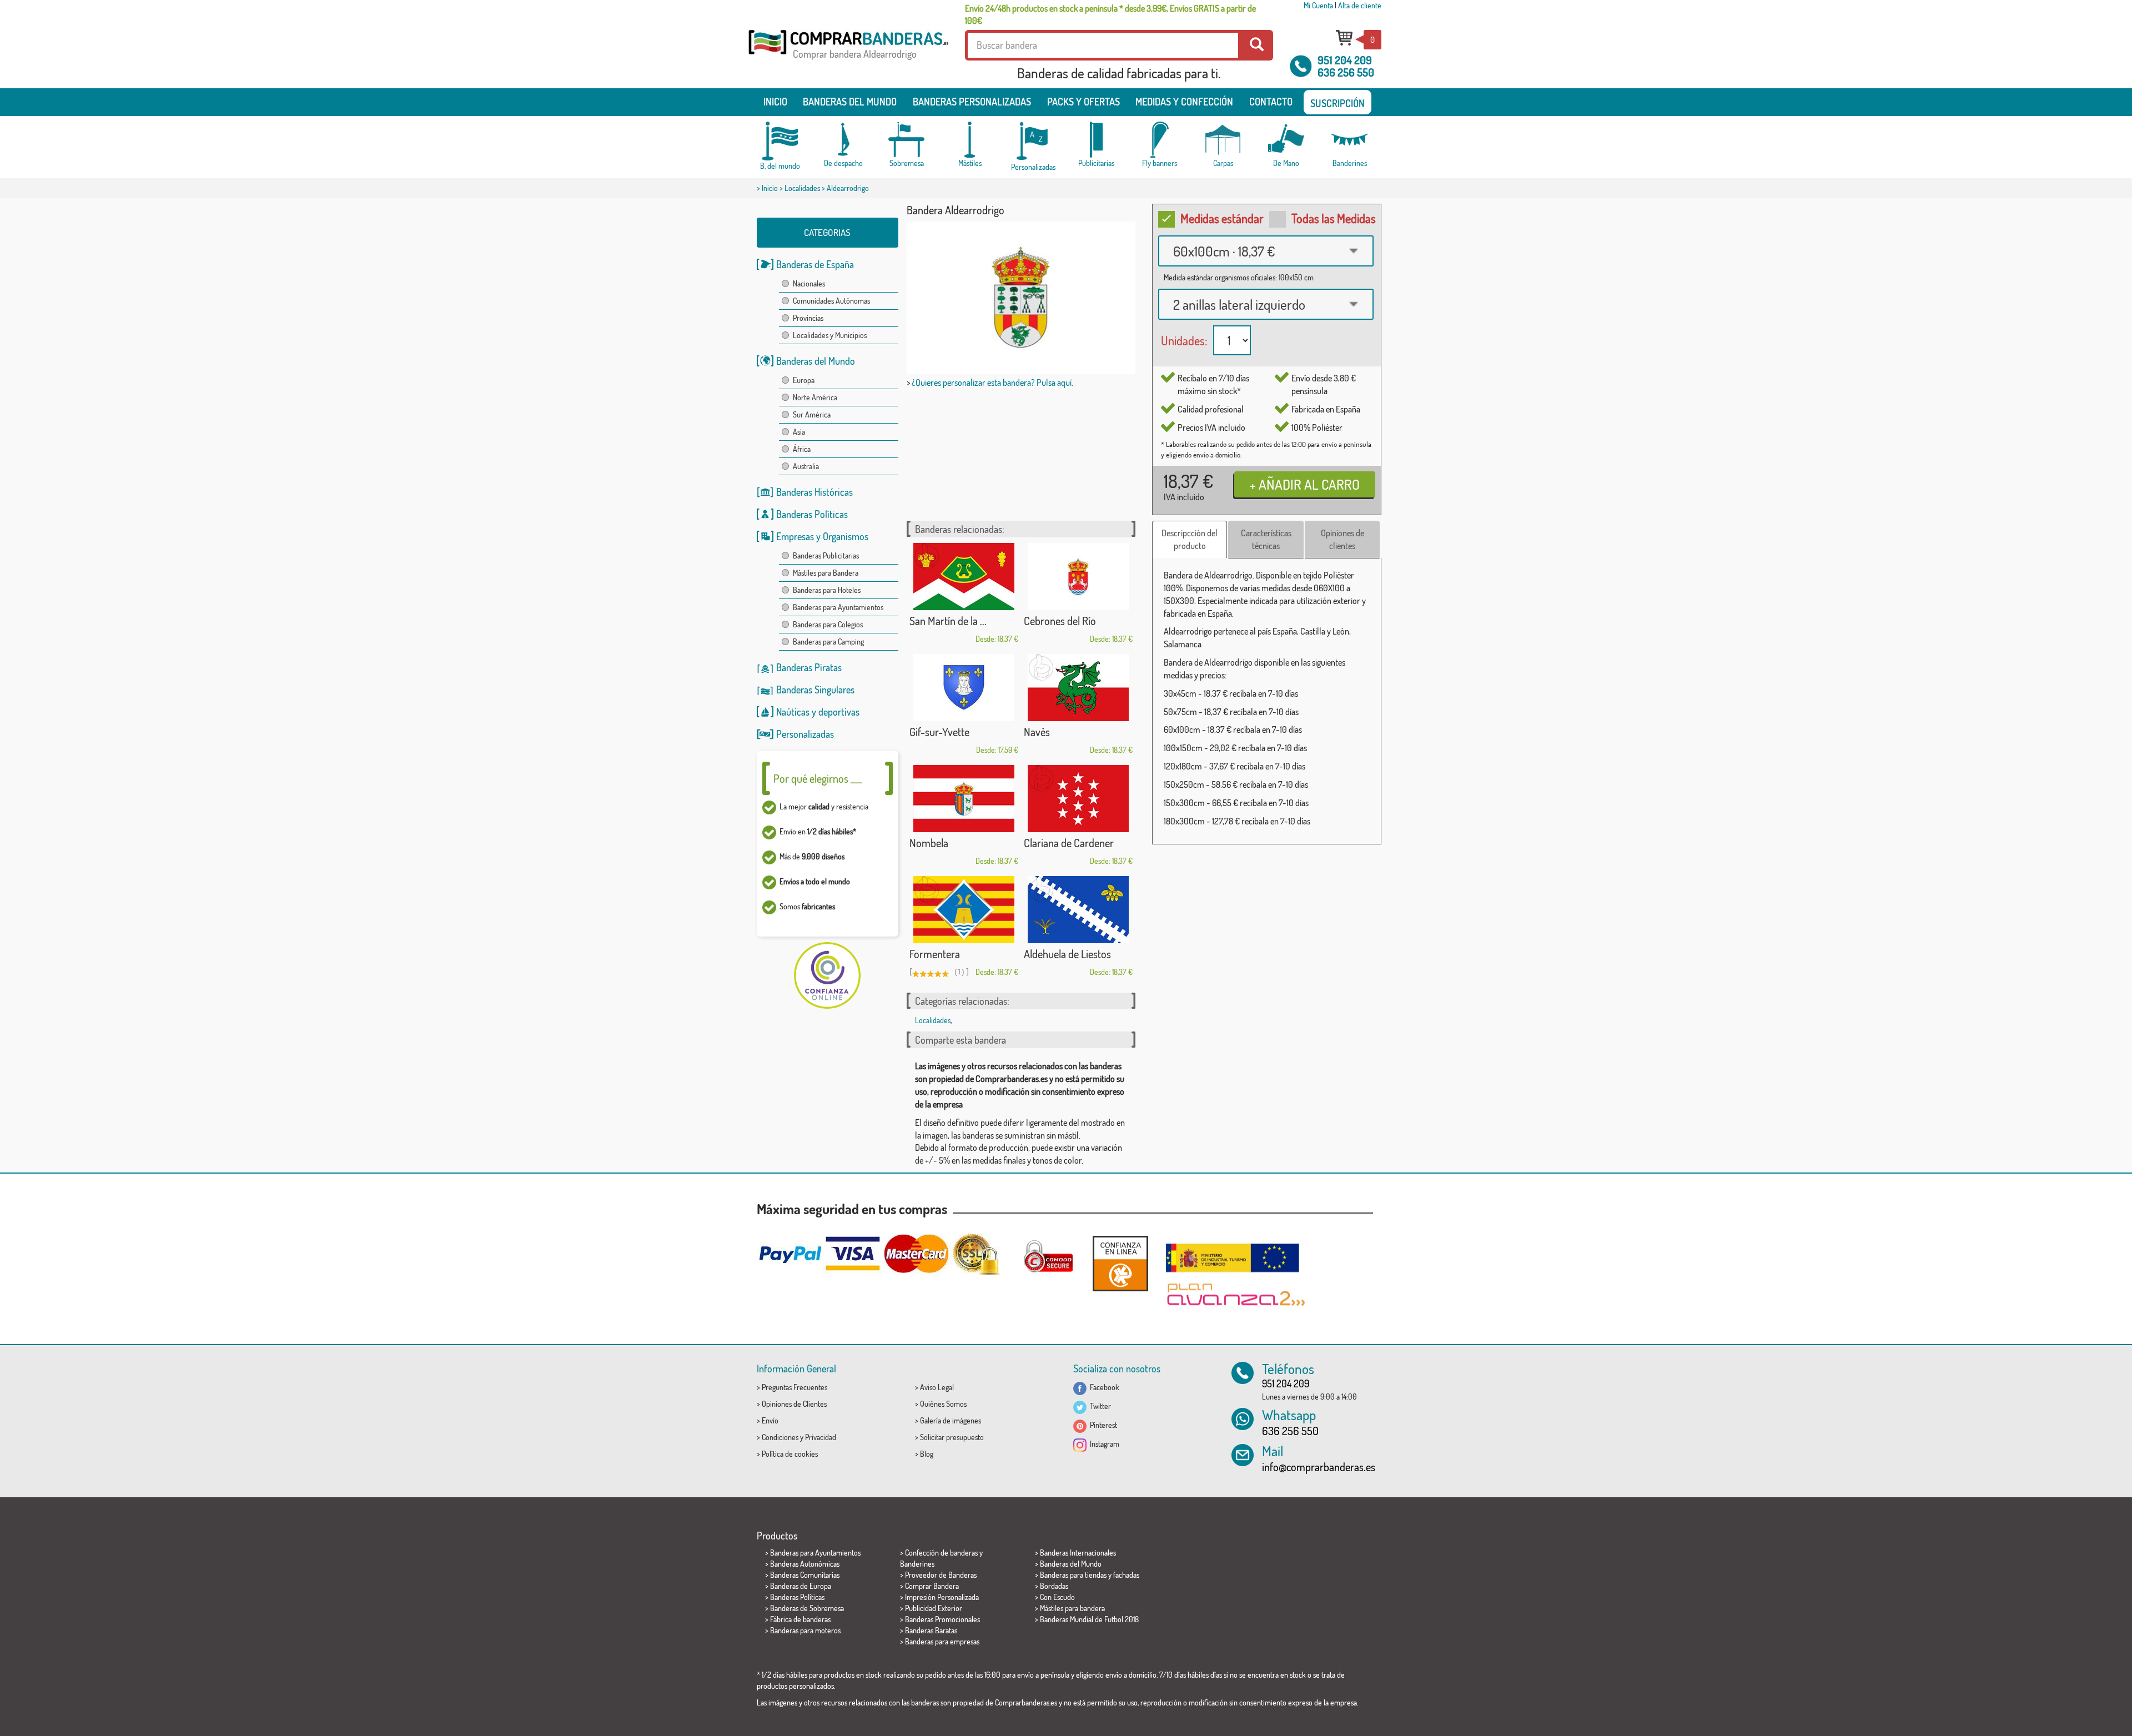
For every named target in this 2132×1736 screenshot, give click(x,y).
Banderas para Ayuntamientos (838, 607)
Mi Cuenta (1318, 5)
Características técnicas (1266, 539)
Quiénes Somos (943, 1404)
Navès (1037, 732)
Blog (927, 1454)
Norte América (815, 397)
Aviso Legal (937, 1387)
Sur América (812, 414)
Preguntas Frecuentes (795, 1387)
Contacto (1271, 102)
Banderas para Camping (828, 641)
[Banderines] (1350, 140)
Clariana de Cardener (1069, 843)
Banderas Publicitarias (826, 555)
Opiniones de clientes (1342, 539)
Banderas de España (815, 264)
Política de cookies (790, 1454)
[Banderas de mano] (1286, 140)
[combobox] (1266, 251)
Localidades (802, 188)
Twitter (1099, 1406)
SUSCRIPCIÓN (1337, 103)
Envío (770, 1420)
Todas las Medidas (1334, 218)
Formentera (935, 954)
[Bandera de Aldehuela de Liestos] (1078, 910)
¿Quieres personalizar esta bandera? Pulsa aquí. (992, 383)
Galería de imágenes (951, 1420)
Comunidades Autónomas (831, 301)
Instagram (1103, 1444)
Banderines (917, 1564)
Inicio (775, 102)
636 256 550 (1346, 72)
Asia (799, 432)
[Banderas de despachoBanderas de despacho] (843, 140)
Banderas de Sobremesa (807, 1608)
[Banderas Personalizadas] (1033, 141)
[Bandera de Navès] (1078, 688)
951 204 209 (1345, 60)
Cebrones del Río (1060, 621)
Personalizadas (805, 734)
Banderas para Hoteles (827, 590)
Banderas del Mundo (816, 361)
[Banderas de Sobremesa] (907, 140)
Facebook (1103, 1387)
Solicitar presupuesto (952, 1437)
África (802, 449)
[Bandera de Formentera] (964, 910)
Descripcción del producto (1190, 539)
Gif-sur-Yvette (939, 732)
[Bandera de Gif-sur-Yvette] (964, 688)
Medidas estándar (1222, 218)
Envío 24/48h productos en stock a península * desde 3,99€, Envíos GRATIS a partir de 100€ (1110, 14)
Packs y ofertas (1083, 102)
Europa (804, 380)
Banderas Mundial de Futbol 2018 (1089, 1619)
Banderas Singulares (815, 690)
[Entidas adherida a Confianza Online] (1120, 1263)
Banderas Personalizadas (972, 102)
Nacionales (809, 283)
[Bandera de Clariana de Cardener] (1078, 799)
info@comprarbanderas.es (1319, 1467)
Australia (806, 466)
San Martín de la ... (948, 621)
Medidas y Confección (1184, 102)
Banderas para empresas (942, 1641)
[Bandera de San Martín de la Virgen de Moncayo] (964, 577)
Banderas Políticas (812, 514)
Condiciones (780, 1437)
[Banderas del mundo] (780, 141)
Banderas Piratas (809, 667)
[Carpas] (1223, 140)
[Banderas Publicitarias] (1097, 140)
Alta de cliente (1360, 5)
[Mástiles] (970, 140)
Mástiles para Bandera (826, 573)
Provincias (808, 318)
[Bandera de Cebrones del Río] (1078, 577)
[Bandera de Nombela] (964, 799)
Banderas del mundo (850, 102)
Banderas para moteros (805, 1630)
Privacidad (821, 1437)
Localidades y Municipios (830, 335)
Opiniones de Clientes (794, 1404)
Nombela (929, 843)
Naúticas (793, 712)
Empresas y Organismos (822, 536)
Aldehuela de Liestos (1067, 954)
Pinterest (1102, 1425)
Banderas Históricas (814, 492)
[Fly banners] (1160, 140)
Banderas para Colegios (828, 624)
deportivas (839, 712)
